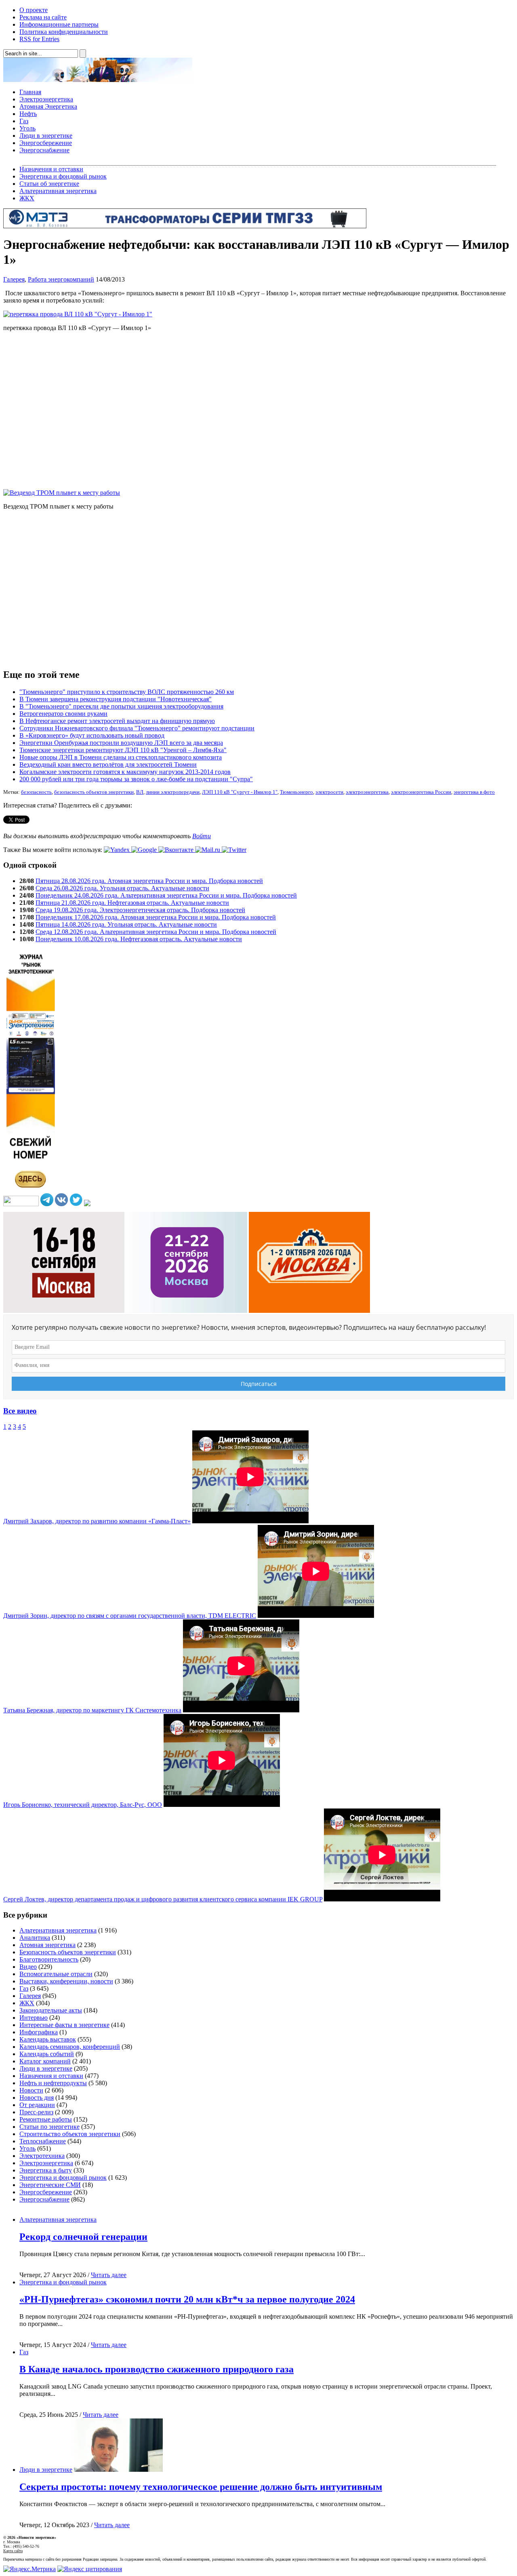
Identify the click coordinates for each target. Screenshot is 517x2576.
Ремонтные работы (46, 2119)
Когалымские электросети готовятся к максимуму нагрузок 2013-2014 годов (125, 772)
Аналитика (35, 1938)
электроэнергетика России (421, 792)
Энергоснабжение (44, 150)
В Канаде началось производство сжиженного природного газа (157, 2369)
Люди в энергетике (46, 136)
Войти (202, 836)
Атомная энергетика (47, 1945)
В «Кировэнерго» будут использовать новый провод (92, 735)
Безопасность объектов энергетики (68, 1952)
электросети (329, 792)
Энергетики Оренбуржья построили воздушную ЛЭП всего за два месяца (121, 743)
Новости (31, 2090)
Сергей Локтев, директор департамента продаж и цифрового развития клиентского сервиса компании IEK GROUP (163, 1899)
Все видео (20, 1411)
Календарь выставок (48, 2039)
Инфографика (39, 2032)
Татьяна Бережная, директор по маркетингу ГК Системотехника (92, 1710)
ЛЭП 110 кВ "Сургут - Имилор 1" (240, 792)
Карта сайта (13, 2551)
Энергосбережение (46, 143)
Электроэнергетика (46, 99)
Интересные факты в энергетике (64, 2025)
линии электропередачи (173, 792)
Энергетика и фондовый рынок (63, 176)
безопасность (36, 792)
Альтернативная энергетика (58, 191)
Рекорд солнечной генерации (83, 2237)
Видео (28, 1967)
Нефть (28, 114)
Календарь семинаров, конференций (70, 2047)
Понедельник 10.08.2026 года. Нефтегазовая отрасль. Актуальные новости (139, 939)
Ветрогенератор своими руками (63, 714)
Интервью (34, 2018)
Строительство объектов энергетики (70, 2134)
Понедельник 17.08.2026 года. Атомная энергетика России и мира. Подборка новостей (156, 917)
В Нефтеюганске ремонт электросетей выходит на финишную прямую (117, 721)
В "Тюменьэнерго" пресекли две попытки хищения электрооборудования (121, 706)
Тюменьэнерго (296, 792)
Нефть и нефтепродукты (53, 2083)
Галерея (14, 279)
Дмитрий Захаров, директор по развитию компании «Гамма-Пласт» (97, 1521)
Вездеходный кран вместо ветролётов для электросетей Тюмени (108, 764)
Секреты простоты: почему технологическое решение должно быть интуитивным (201, 2487)
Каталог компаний (45, 2061)
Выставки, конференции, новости (66, 1981)
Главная (30, 92)
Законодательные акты (51, 2010)
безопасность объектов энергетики (94, 792)
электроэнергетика (367, 792)
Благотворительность (49, 1959)
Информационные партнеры (59, 24)
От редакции (37, 2105)
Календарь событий (47, 2054)
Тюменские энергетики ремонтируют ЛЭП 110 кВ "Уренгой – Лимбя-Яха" (123, 750)
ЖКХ (27, 198)
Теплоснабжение (43, 2141)
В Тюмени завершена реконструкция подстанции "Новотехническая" (116, 699)
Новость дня (37, 2098)
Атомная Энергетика (48, 106)
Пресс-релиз (36, 2112)
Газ (24, 121)
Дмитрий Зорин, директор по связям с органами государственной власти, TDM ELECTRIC (130, 1616)
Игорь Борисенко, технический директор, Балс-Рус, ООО (83, 1805)
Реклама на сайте (43, 17)
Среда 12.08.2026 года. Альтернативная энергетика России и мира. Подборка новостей (156, 932)
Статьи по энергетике (49, 2127)
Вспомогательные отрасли (56, 1974)
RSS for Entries (39, 39)
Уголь (27, 128)
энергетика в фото (474, 792)
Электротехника (42, 2156)
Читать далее (109, 2275)
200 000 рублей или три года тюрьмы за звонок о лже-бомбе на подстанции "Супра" (136, 779)
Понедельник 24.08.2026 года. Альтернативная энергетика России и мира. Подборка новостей (166, 895)
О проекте (34, 10)
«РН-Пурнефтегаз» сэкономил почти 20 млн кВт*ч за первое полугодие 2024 (187, 2299)
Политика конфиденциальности (64, 32)
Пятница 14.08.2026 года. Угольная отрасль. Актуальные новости (126, 924)
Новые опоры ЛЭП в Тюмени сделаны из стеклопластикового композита (121, 757)
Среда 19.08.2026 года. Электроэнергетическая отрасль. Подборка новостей (140, 910)
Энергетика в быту (46, 2170)
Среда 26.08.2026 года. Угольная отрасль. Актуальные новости (122, 888)
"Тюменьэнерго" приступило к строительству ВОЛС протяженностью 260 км (127, 692)
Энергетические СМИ (50, 2185)
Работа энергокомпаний (61, 279)
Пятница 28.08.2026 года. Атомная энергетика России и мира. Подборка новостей (149, 881)
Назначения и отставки (51, 169)
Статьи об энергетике (49, 184)
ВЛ (140, 792)
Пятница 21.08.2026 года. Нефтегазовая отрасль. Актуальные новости (132, 903)
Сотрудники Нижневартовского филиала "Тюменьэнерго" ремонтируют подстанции (137, 728)
